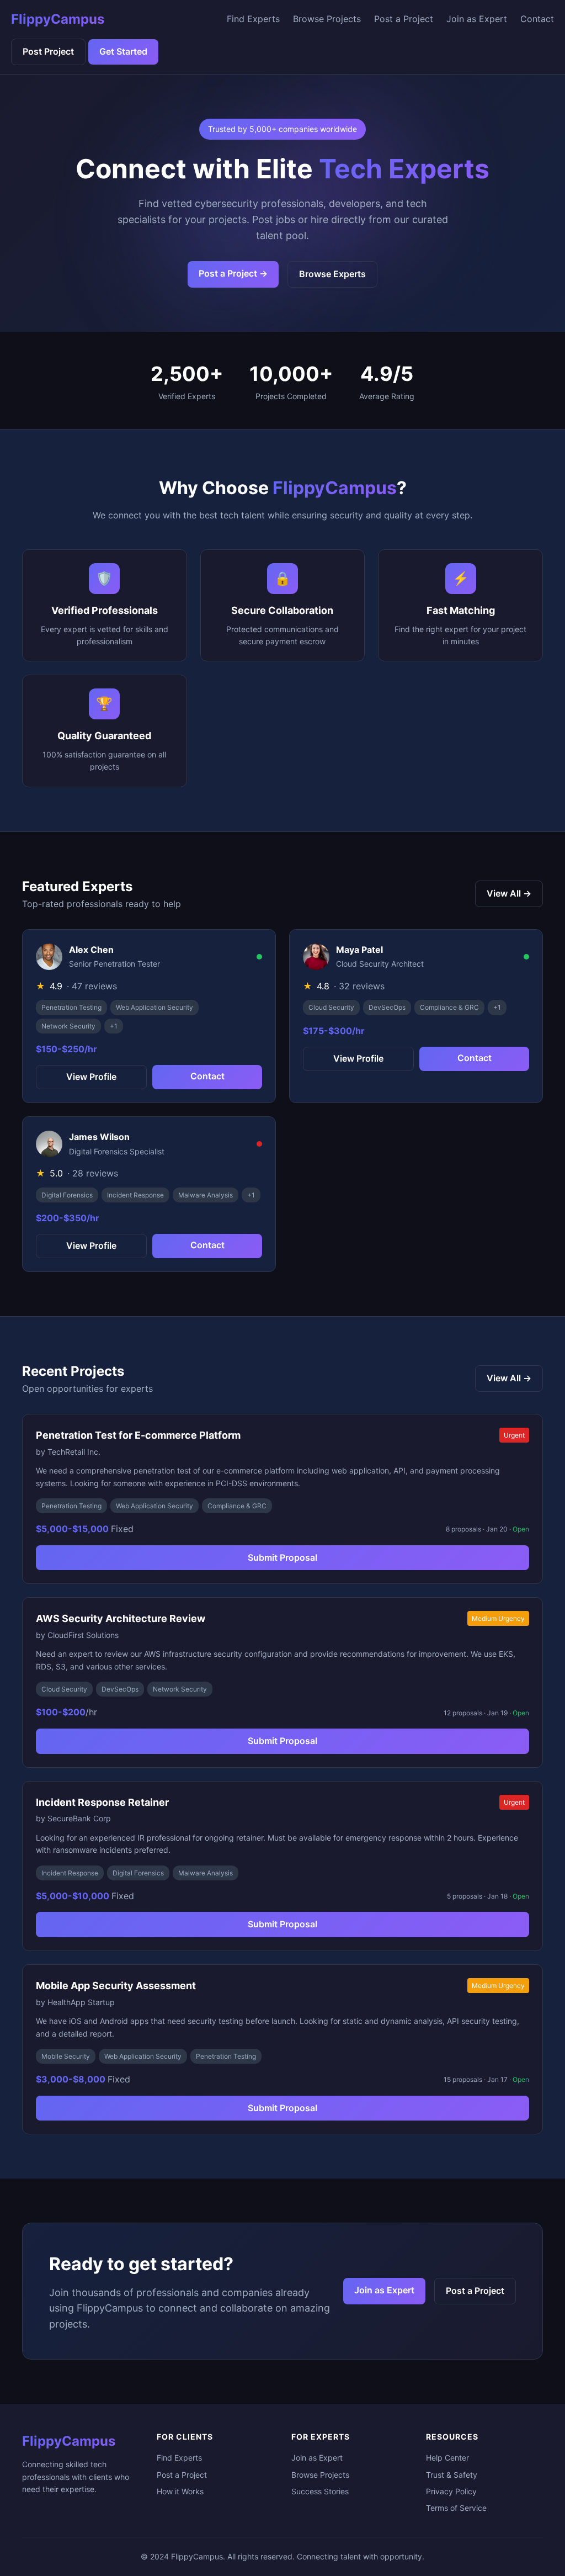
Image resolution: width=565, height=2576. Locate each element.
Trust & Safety (452, 2475)
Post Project (48, 51)
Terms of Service (456, 2508)
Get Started (123, 51)
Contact (537, 19)
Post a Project (404, 19)
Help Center (447, 2458)
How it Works (180, 2491)
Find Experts (253, 19)
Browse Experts (332, 274)
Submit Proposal (282, 1557)
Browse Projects (327, 19)
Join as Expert (477, 19)
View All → (509, 893)
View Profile (91, 1077)
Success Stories (320, 2491)
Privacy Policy (451, 2491)
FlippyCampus (58, 19)
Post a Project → (233, 273)
